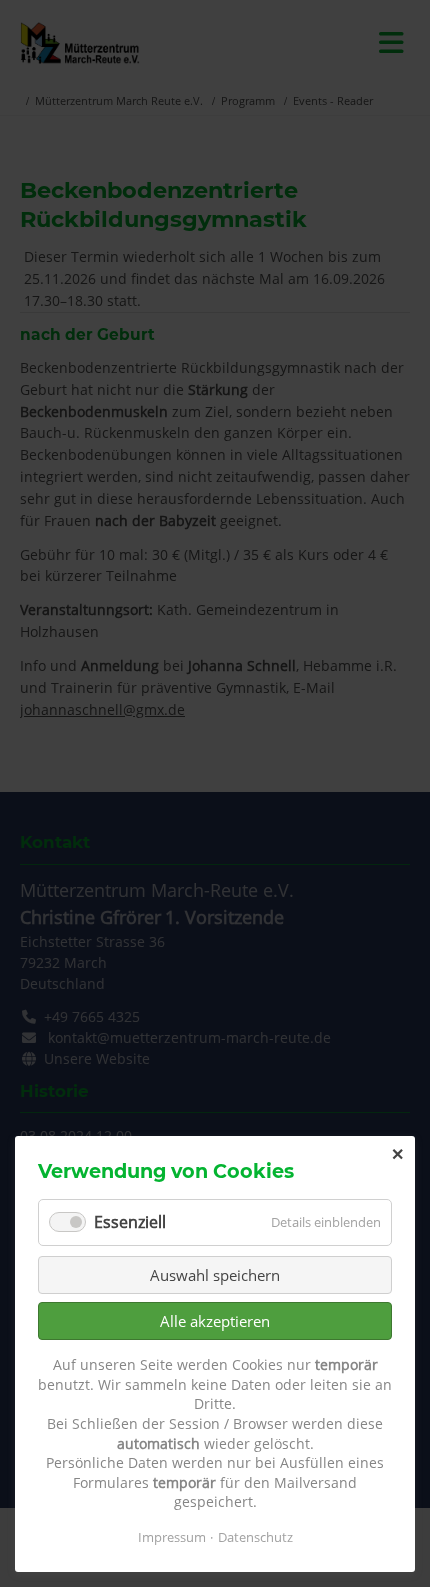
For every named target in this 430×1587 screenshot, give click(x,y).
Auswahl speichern (215, 1275)
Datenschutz (255, 1537)
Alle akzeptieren (215, 1321)
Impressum (172, 1537)
